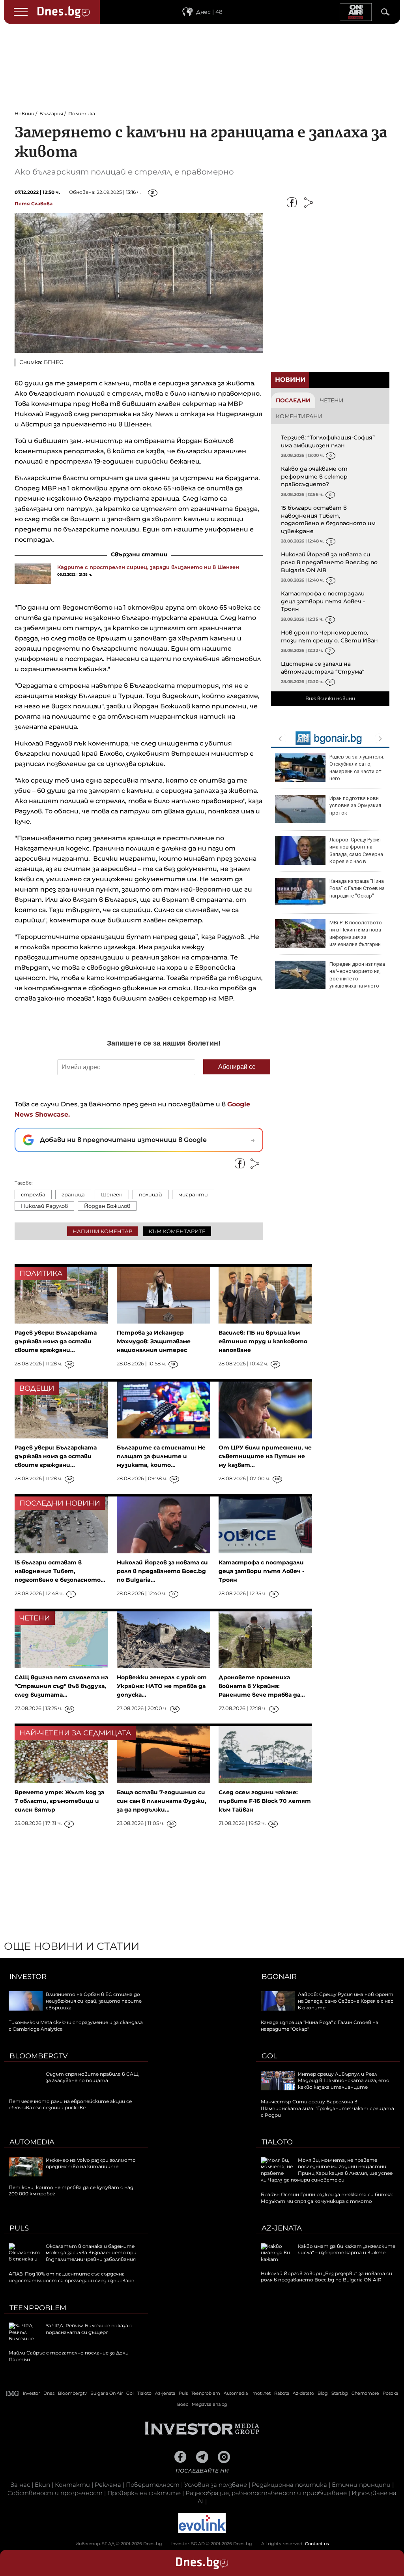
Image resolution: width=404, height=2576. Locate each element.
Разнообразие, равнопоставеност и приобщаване (266, 2493)
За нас (20, 2485)
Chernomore (365, 2393)
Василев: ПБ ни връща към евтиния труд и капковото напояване (263, 1341)
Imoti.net (261, 2393)
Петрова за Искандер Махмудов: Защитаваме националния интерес (154, 1341)
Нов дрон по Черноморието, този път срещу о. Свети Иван (329, 636)
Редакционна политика (289, 2485)
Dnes (49, 2393)
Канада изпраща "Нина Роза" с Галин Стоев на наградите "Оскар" (357, 888)
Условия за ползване (216, 2485)
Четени (332, 400)
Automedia (32, 2142)
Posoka (390, 2393)
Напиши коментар (102, 1231)
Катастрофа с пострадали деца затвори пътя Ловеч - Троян (323, 601)
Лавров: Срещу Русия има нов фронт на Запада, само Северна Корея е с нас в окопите (329, 854)
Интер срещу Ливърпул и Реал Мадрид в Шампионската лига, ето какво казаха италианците (344, 2081)
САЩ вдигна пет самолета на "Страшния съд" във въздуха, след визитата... (61, 1686)
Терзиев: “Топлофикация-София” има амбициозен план (328, 441)
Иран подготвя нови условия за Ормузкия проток (355, 805)
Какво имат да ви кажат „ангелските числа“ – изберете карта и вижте (347, 2249)
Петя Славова (34, 204)
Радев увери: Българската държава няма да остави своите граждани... (56, 1341)
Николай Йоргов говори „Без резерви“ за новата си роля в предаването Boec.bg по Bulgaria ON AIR (326, 2277)
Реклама (108, 2485)
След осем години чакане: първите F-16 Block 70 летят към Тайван (265, 1801)
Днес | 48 (209, 12)
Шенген (112, 1194)
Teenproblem (38, 2308)
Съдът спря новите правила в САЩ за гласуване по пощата (92, 2077)
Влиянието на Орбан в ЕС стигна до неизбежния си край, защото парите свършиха (94, 2001)
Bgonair (279, 1977)
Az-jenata (282, 2228)
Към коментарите (177, 1231)
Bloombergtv (39, 2056)
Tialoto (277, 2142)
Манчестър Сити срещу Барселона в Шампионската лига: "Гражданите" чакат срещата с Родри (327, 2108)
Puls (19, 2228)
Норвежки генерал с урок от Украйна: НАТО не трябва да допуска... (162, 1686)
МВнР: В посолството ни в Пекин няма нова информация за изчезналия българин (356, 933)
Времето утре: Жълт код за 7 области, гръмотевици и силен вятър (59, 1801)
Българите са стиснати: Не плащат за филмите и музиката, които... (161, 1456)
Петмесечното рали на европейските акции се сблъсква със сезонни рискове (70, 2105)
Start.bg (340, 2393)
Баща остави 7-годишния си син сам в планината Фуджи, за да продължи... (162, 1801)
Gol (269, 2056)
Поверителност (153, 2485)
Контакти (72, 2485)
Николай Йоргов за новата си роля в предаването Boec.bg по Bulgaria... (162, 1571)
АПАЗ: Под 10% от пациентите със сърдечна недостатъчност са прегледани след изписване (71, 2277)
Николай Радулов (44, 1206)
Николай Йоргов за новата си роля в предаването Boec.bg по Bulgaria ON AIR (329, 562)
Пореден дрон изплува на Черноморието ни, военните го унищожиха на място (357, 975)
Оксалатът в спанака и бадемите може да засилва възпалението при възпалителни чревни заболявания (91, 2253)
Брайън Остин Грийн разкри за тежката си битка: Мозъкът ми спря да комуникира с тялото (327, 2198)
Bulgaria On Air (107, 2393)
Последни (293, 400)
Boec (183, 2404)
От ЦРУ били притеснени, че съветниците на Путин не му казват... (265, 1456)
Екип (42, 2485)
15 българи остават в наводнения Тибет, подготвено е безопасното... (60, 1571)
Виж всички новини (330, 698)
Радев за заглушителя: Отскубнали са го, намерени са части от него (357, 768)
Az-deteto (303, 2393)
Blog (323, 2393)
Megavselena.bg (209, 2404)
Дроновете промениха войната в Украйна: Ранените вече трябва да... (262, 1686)
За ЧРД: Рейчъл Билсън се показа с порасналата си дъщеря (89, 2329)
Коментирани (299, 416)
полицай (151, 1194)
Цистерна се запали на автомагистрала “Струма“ (323, 668)
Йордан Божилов (107, 1206)
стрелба (33, 1194)
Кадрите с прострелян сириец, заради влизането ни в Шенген (148, 567)
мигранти (193, 1194)
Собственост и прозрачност (55, 2493)
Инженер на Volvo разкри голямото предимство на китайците (91, 2163)
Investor (28, 1977)
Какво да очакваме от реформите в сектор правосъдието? (314, 476)
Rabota (282, 2393)
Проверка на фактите (144, 2493)
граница (73, 1194)
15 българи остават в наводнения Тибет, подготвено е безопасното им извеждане (328, 519)
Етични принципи (361, 2485)
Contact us (317, 2544)
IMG (13, 2393)
